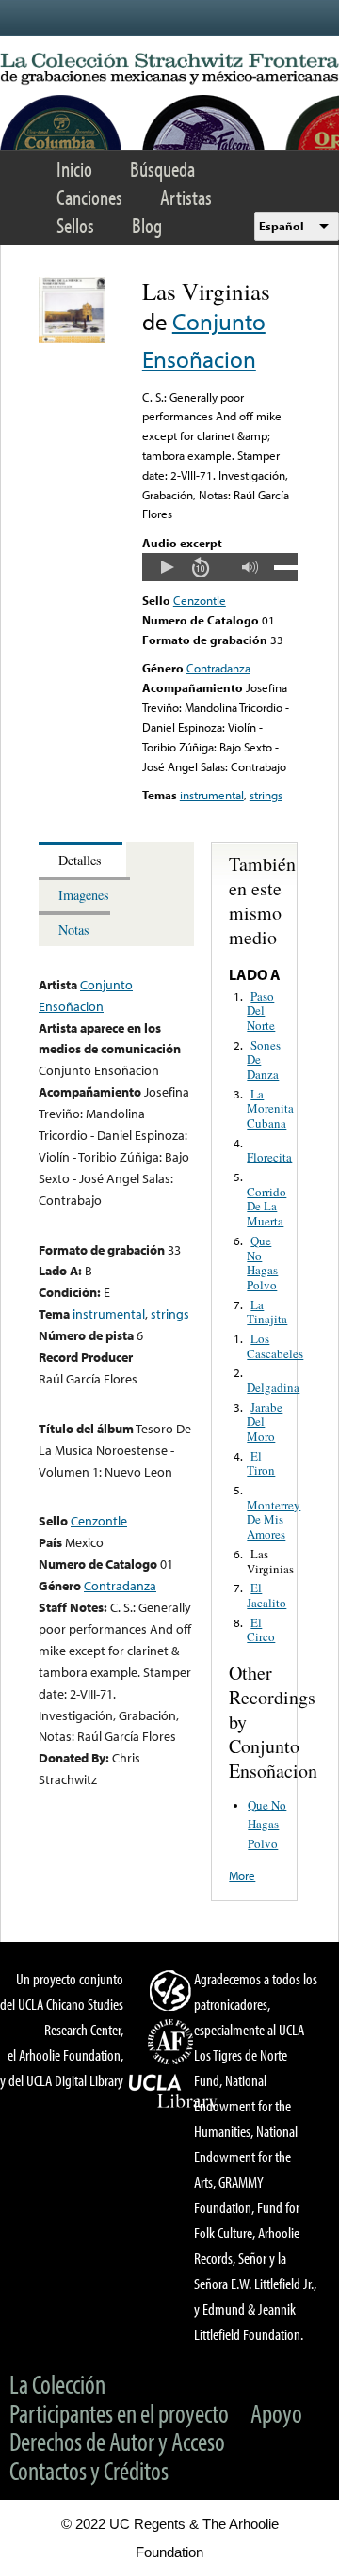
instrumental (212, 795)
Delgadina (273, 1387)
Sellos (75, 225)
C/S (173, 1990)
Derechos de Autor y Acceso (117, 2441)
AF (173, 2042)
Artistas (186, 197)
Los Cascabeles (275, 1346)
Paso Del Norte (261, 1011)
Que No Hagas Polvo (262, 1263)
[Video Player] (220, 567)
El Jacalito (266, 1595)
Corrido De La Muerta (266, 1206)
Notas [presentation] (74, 930)
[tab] (82, 859)
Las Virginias (270, 1561)
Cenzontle (200, 600)
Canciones (89, 197)
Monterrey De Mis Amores (274, 1519)
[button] (167, 567)
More (242, 1875)
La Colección (57, 2384)
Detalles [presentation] (80, 860)
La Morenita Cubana (270, 1108)
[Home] (169, 69)
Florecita (269, 1157)
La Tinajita (267, 1312)
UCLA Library (173, 2092)
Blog (147, 225)
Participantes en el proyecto (119, 2413)
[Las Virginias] (72, 339)
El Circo (261, 1630)
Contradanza (218, 668)
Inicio (74, 169)
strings (266, 795)
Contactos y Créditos (89, 2470)
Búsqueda (162, 169)
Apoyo (276, 2413)
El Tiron (261, 1463)
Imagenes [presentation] (84, 895)
